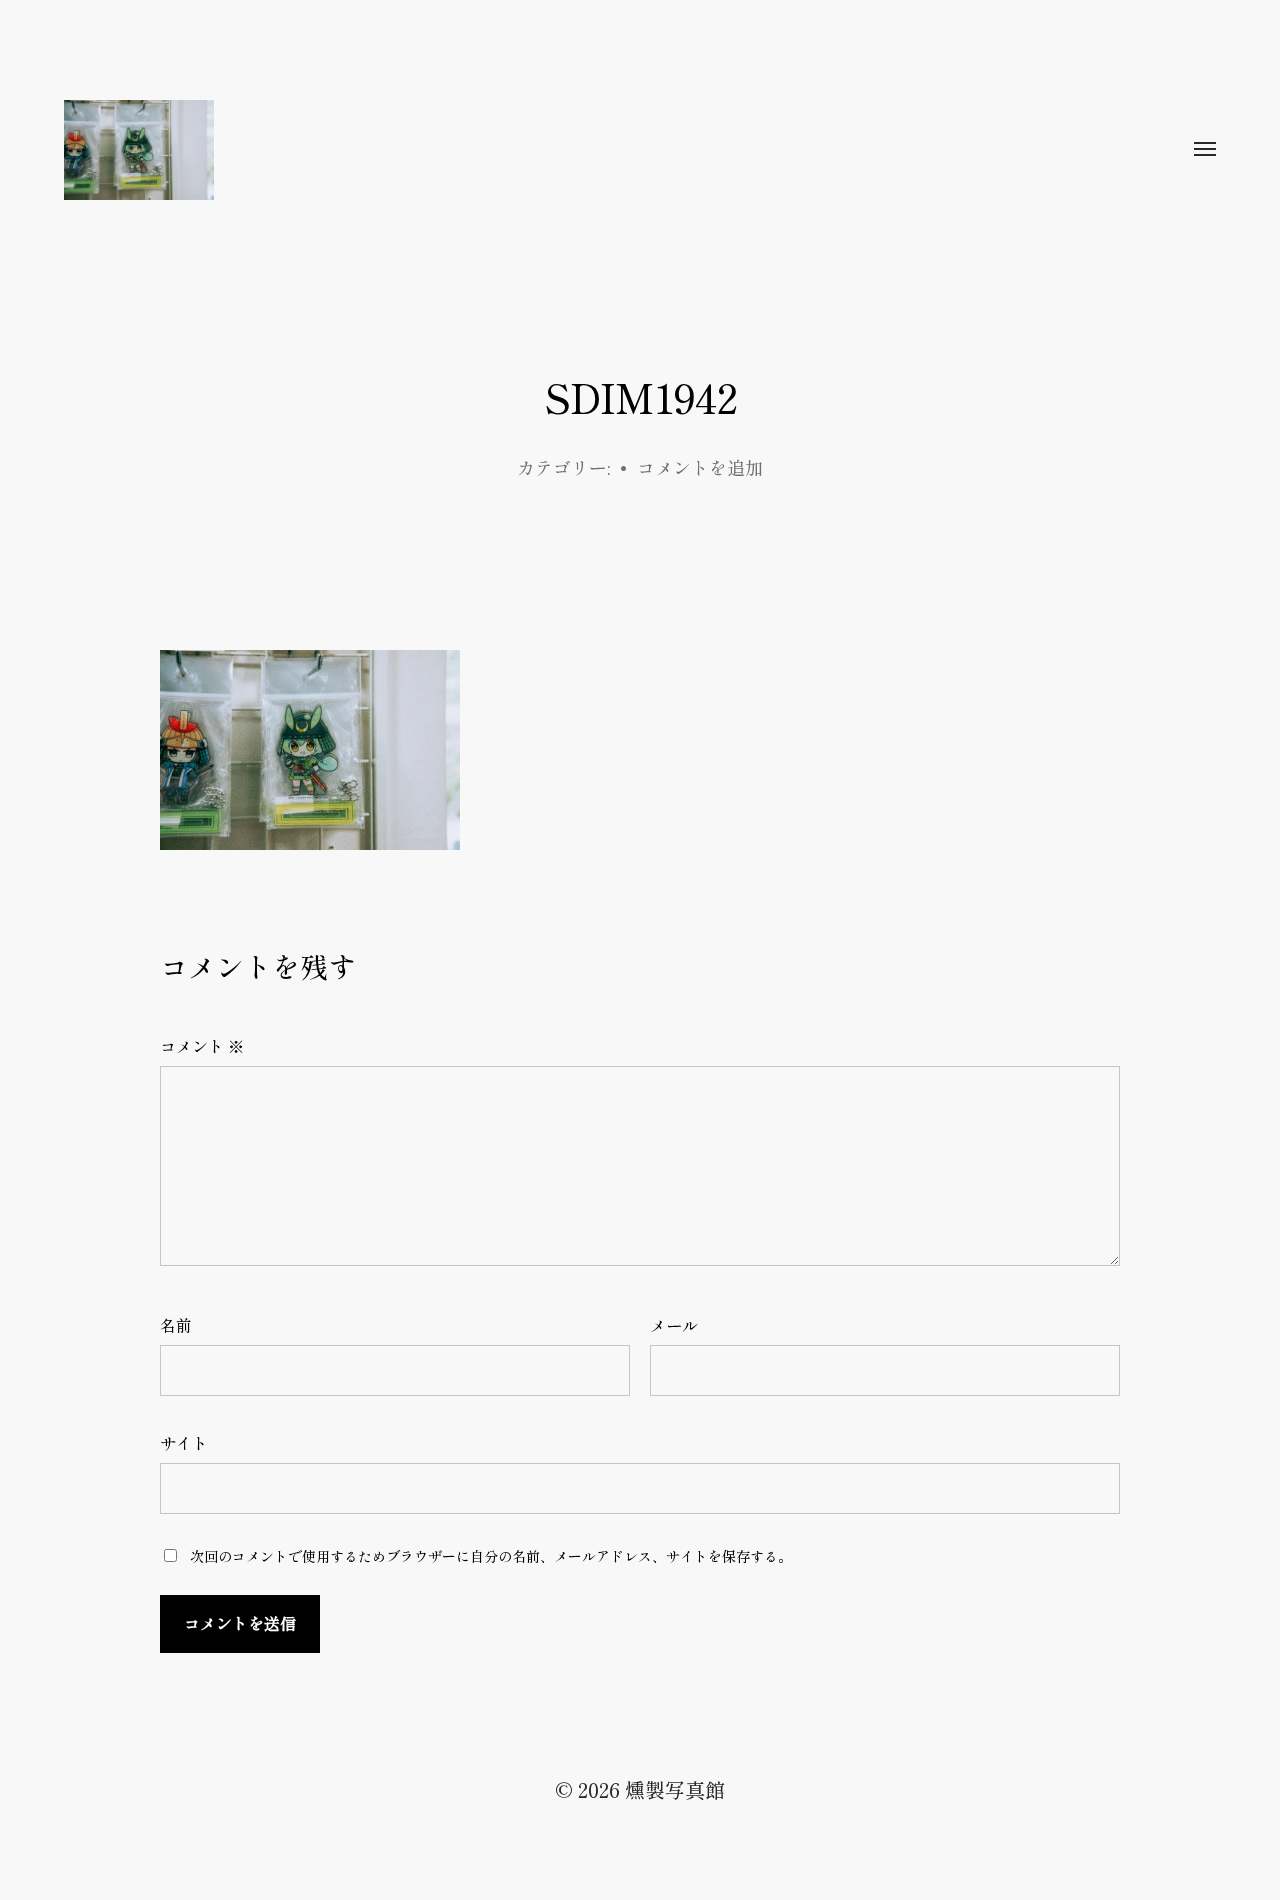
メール (674, 1325)
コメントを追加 (700, 467)
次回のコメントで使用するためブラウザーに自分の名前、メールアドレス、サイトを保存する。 (491, 1556)
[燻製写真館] (600, 150)
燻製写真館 (675, 1789)
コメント (202, 1046)
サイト (184, 1443)
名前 (176, 1325)
